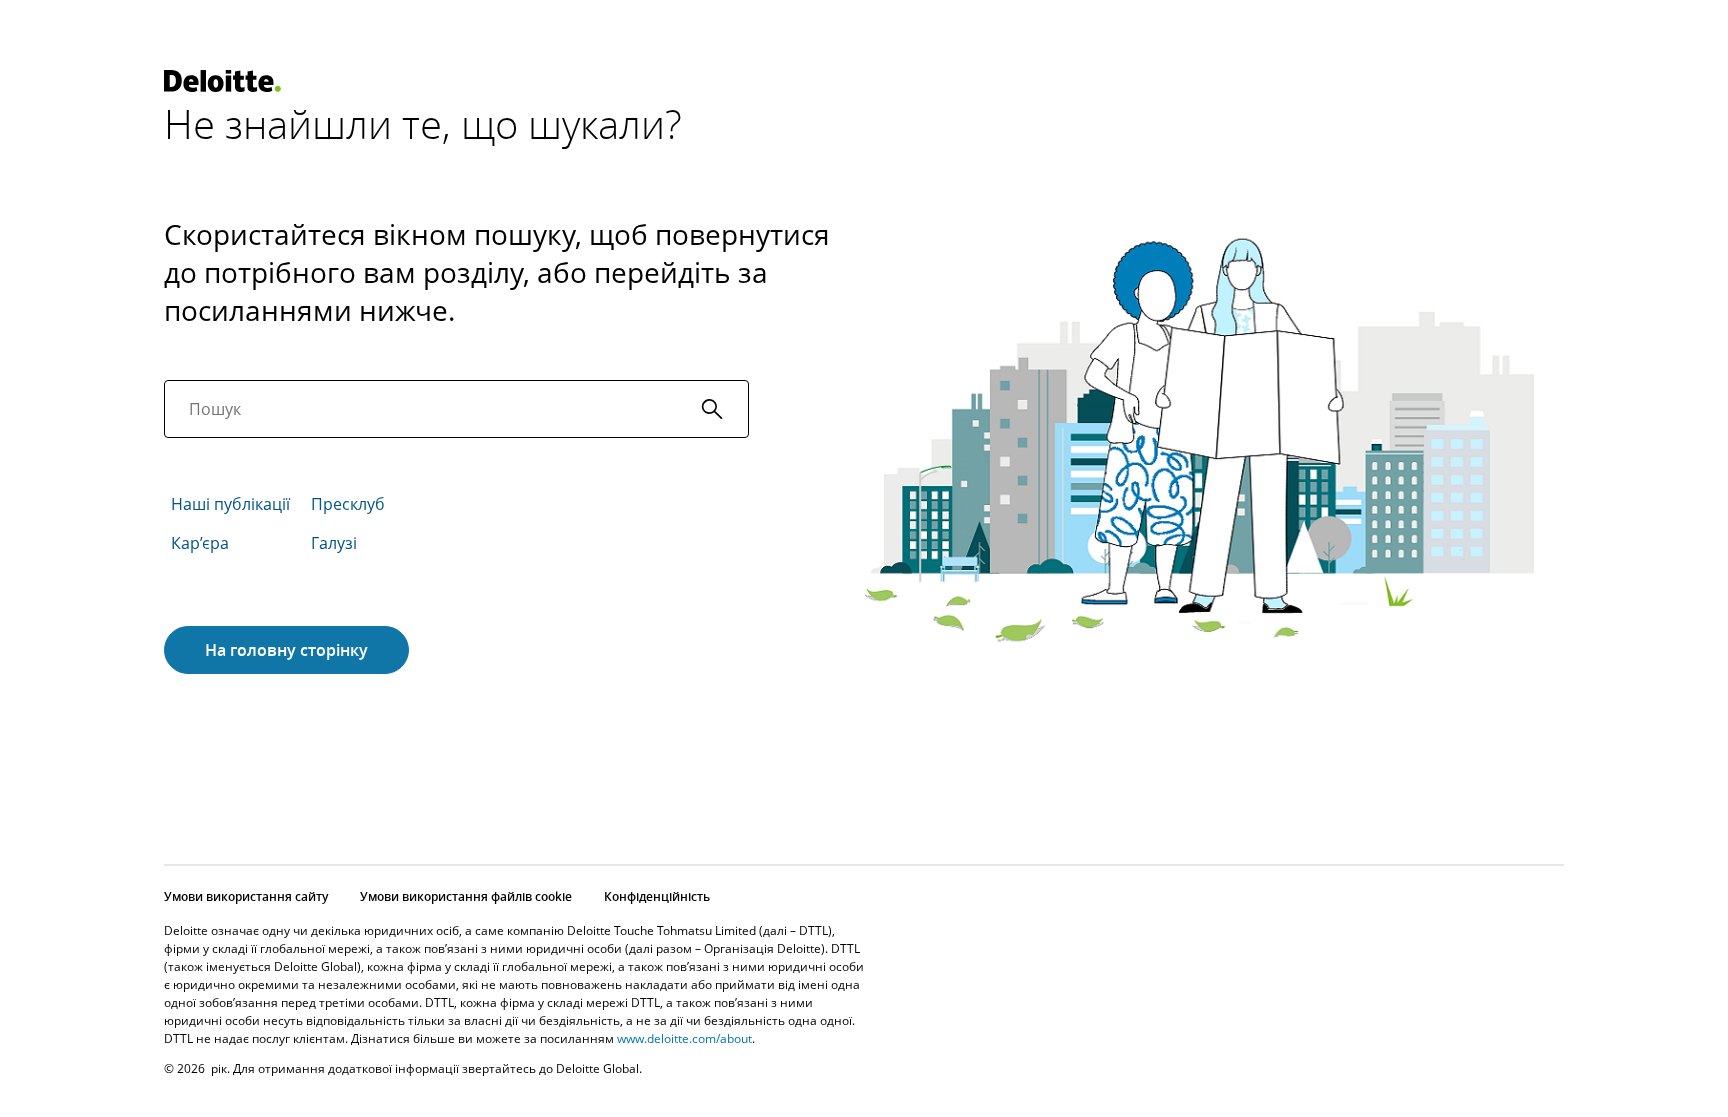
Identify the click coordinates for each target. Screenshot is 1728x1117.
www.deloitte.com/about (684, 1038)
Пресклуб (348, 504)
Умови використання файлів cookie (466, 896)
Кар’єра (200, 543)
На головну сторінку (286, 650)
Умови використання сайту (246, 896)
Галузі (334, 543)
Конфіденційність (657, 896)
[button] (712, 409)
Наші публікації (230, 504)
